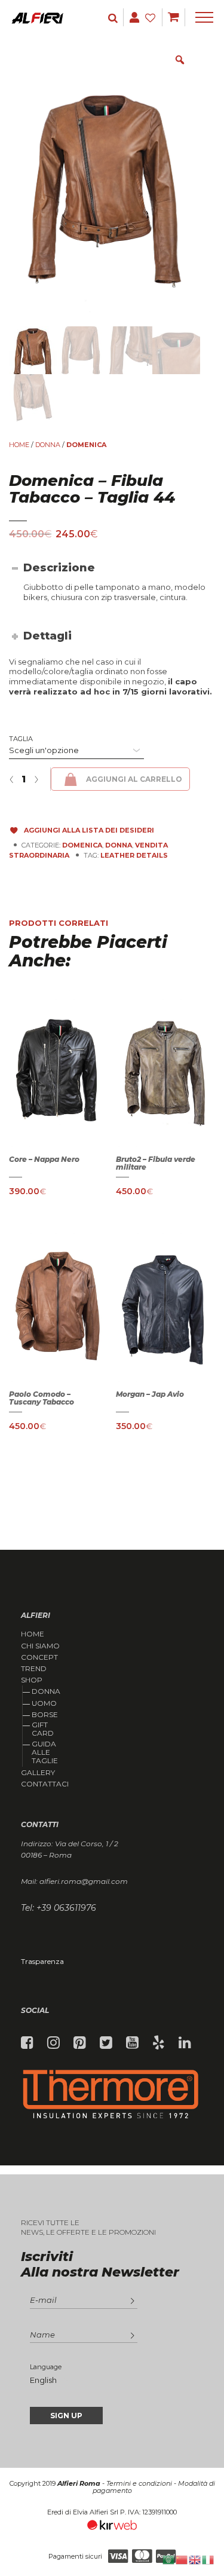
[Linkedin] (185, 2043)
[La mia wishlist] (152, 18)
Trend (34, 1669)
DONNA (48, 445)
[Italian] (208, 2559)
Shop (32, 1680)
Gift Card (43, 1729)
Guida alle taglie (45, 1752)
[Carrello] (174, 17)
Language (46, 2367)
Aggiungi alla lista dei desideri (89, 830)
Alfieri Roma (79, 2483)
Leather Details (134, 855)
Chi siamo (40, 1646)
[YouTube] (132, 2043)
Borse (45, 1714)
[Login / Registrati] (114, 18)
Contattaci (45, 1784)
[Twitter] (106, 2043)
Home (19, 445)
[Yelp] (159, 2043)
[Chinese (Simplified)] (182, 2559)
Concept (39, 1657)
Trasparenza (42, 1961)
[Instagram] (53, 2043)
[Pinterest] (80, 2043)
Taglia (21, 739)
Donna (46, 1691)
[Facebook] (27, 2043)
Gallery (38, 1773)
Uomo (44, 1703)
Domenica (86, 445)
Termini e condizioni (139, 2483)
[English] (195, 2559)
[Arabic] (169, 2559)
